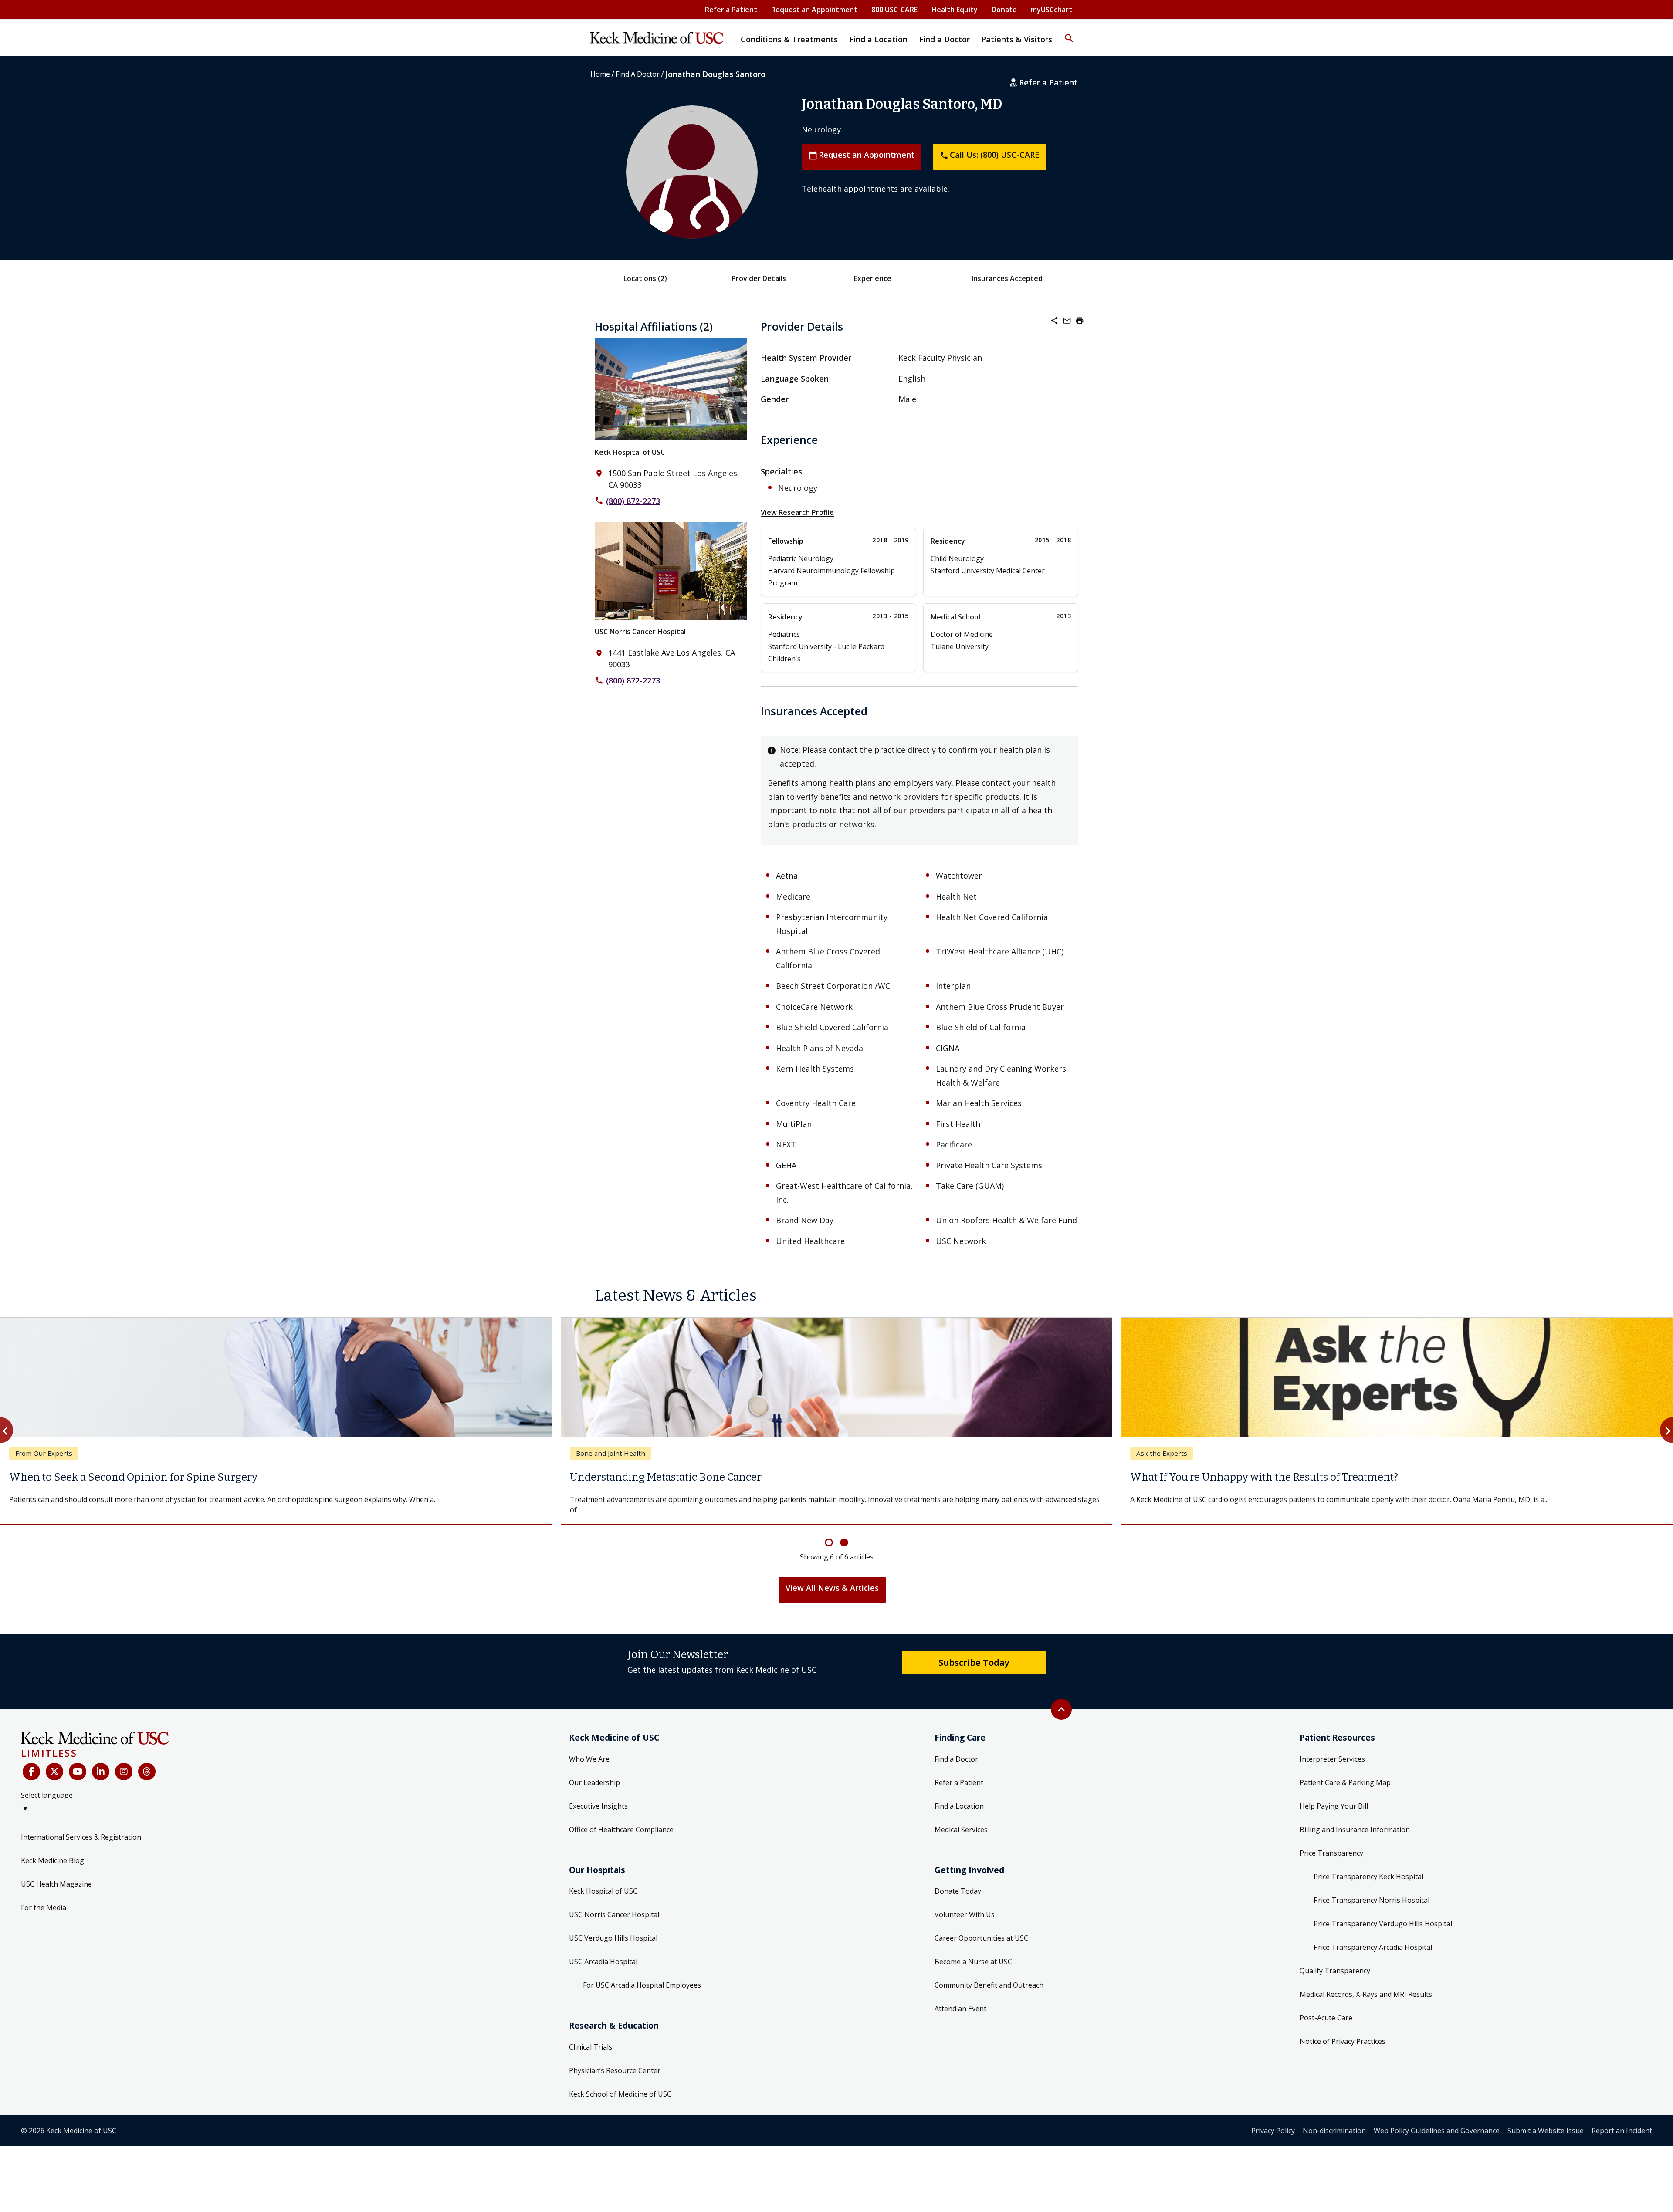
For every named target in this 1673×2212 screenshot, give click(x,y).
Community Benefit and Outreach (989, 1975)
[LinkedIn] (101, 1761)
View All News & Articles (832, 1577)
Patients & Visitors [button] (1017, 39)
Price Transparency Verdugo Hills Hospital (1383, 1913)
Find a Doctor (956, 1749)
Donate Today (958, 1881)
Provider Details (759, 278)
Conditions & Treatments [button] (789, 39)
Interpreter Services (1332, 1749)
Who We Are (589, 1749)
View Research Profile (797, 512)
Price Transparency (1331, 1843)
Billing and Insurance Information (1355, 1819)
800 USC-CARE (894, 10)
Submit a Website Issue (1546, 2120)
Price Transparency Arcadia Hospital (1373, 1937)
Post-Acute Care (1326, 2007)
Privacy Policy (1273, 2120)
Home (600, 74)
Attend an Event (960, 1998)
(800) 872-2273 (633, 501)
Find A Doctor (638, 74)
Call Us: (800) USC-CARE (990, 155)
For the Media (44, 1897)
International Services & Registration (81, 1826)
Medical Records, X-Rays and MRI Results (1366, 1984)
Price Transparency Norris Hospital (1372, 1890)
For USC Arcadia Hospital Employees (642, 1975)
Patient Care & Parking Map (1345, 1772)
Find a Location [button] (878, 39)
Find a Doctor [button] (944, 39)
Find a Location (959, 1796)
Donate (1004, 10)
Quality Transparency (1335, 1960)
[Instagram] (124, 1761)
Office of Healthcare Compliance (621, 1819)
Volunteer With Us (965, 1904)
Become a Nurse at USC (973, 1951)
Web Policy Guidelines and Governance (1437, 2120)
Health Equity (955, 10)
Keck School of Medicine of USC (620, 2083)
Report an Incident (1622, 2120)
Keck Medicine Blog (52, 1850)
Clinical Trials (591, 2036)
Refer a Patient (731, 10)
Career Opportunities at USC (981, 1928)
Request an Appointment (814, 10)
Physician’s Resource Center (615, 2060)
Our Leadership (594, 1772)
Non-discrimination (1334, 2120)
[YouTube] (78, 1761)
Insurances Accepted (1007, 278)
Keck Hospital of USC (630, 452)
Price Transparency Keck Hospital (1368, 1866)
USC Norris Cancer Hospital (640, 632)
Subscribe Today (974, 1652)
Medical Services (961, 1819)
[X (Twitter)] (54, 1761)
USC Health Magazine (56, 1874)
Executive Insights (598, 1796)
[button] (1069, 33)
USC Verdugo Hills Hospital (613, 1928)
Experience (873, 278)
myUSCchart (1052, 10)
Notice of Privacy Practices (1343, 2031)
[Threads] (147, 1761)
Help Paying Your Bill (1334, 1796)
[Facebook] (31, 1761)
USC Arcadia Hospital (603, 1951)
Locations (645, 278)
